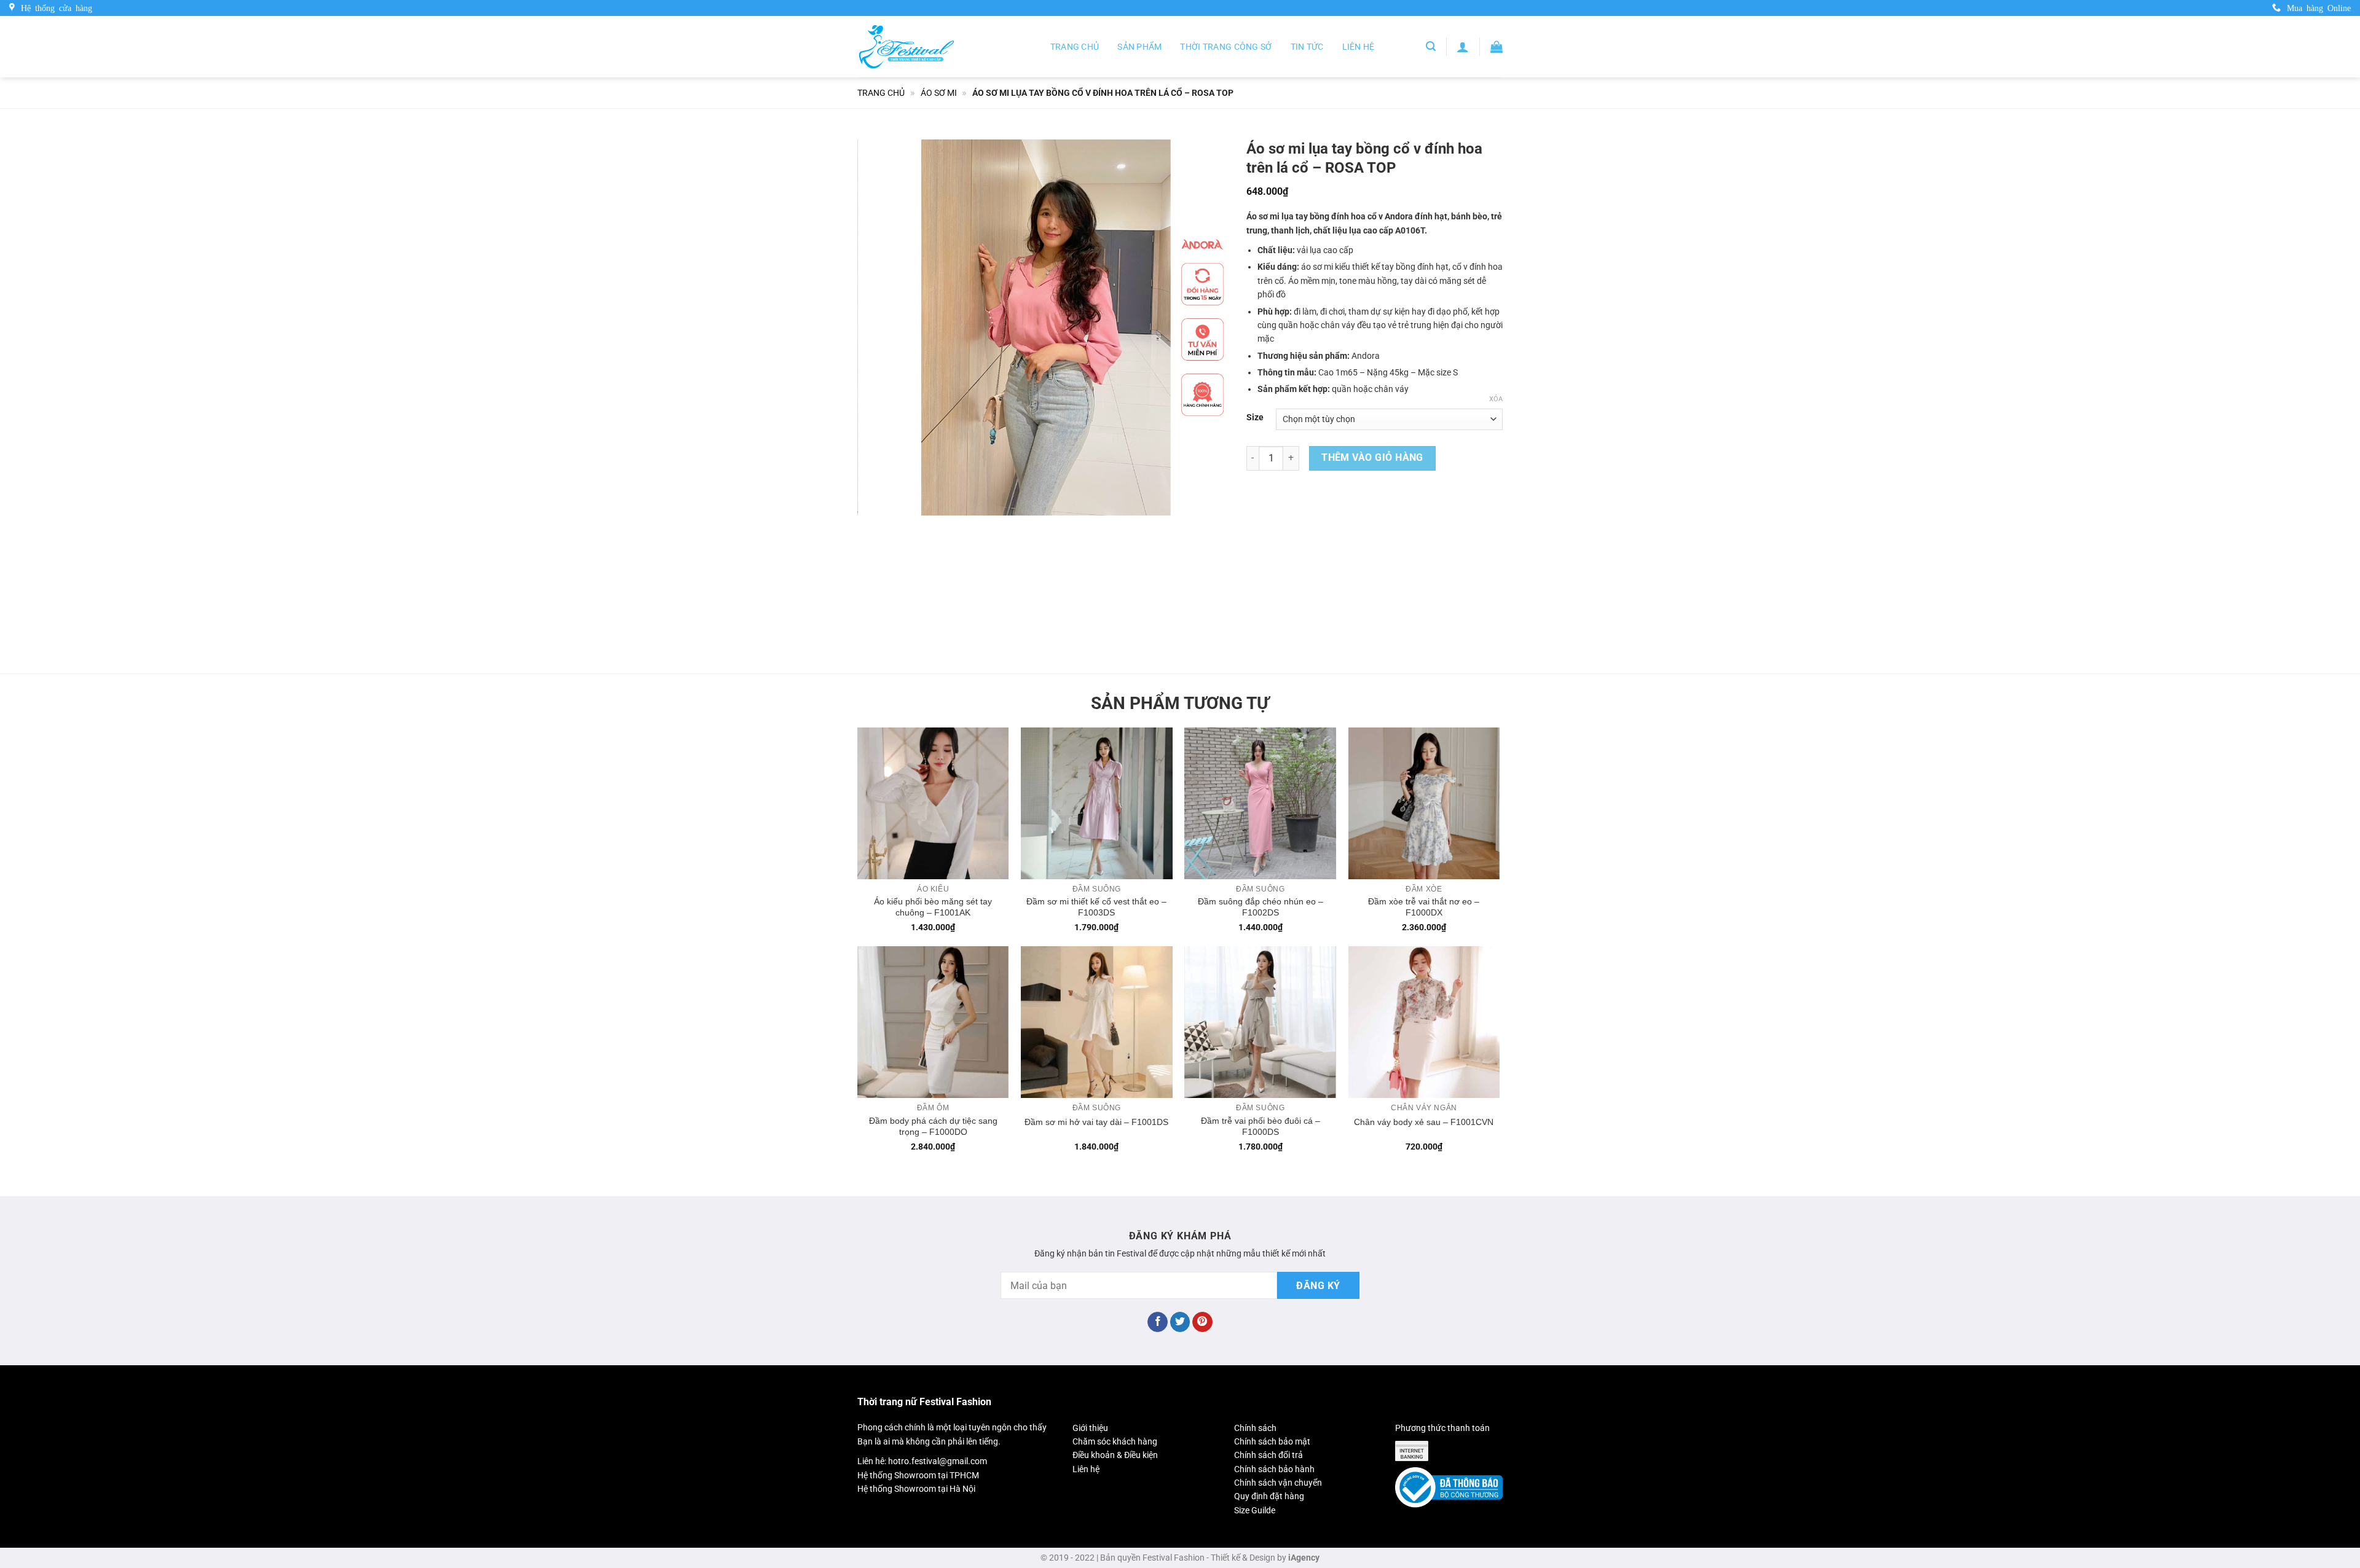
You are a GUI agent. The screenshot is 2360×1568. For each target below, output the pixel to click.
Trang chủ (1075, 47)
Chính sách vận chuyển (1278, 1483)
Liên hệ (1359, 47)
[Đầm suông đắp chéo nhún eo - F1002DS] (1260, 803)
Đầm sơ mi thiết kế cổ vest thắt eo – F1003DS (1096, 907)
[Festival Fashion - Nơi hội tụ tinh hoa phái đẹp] (907, 46)
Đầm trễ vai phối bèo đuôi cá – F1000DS (1261, 1126)
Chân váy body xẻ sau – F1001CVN (1424, 1122)
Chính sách (1255, 1428)
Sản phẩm (1139, 47)
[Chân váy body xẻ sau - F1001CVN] (1424, 1022)
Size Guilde (1255, 1510)
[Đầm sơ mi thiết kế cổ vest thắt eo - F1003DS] (1097, 803)
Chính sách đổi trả (1268, 1455)
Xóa (1496, 399)
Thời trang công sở (1226, 47)
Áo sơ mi (939, 93)
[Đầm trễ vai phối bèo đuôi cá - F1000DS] (1260, 1022)
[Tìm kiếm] (1431, 46)
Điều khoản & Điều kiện (1115, 1455)
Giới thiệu (1090, 1428)
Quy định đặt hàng (1269, 1496)
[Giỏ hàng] (1497, 47)
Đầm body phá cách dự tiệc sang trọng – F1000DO (933, 1126)
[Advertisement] (1375, 569)
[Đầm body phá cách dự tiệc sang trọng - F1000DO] (933, 1022)
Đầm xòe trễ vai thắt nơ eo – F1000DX (1424, 907)
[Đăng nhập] (1463, 47)
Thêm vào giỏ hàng (1372, 458)
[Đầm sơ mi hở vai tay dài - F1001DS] (1097, 1022)
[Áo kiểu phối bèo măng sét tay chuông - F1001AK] (933, 803)
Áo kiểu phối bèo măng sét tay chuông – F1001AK (933, 907)
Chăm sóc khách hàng (1115, 1441)
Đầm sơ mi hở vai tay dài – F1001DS (1096, 1122)
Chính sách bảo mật (1272, 1441)
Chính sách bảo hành (1274, 1469)
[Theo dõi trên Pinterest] (1202, 1322)
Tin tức (1307, 47)
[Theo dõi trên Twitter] (1180, 1322)
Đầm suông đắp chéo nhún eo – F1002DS (1261, 907)
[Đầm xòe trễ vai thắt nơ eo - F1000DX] (1424, 803)
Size (1255, 417)
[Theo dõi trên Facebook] (1158, 1322)
